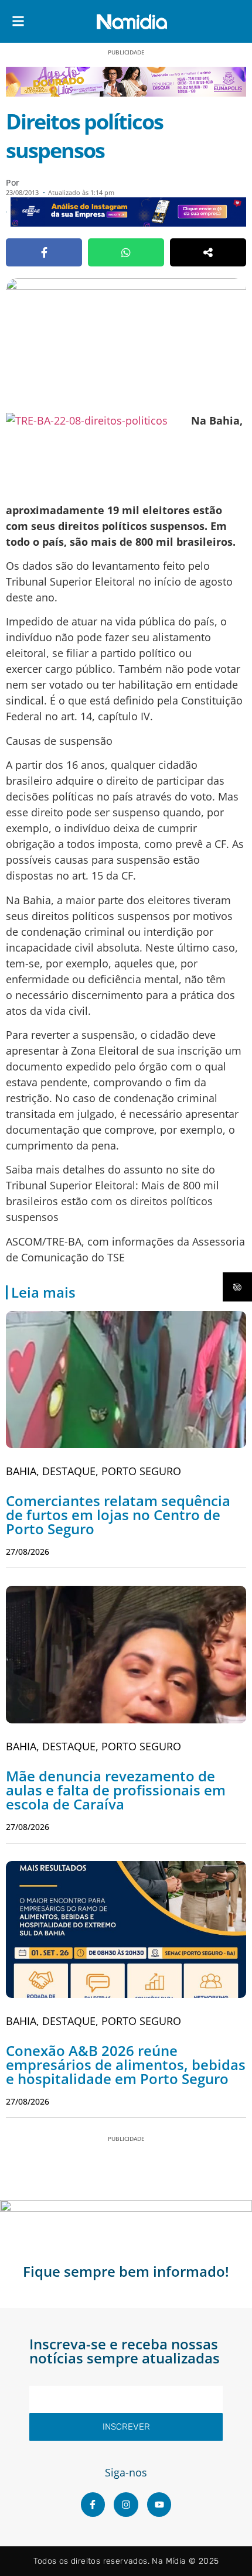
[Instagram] (126, 2505)
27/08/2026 (28, 1552)
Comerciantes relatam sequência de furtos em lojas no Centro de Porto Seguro (118, 1515)
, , (93, 1471)
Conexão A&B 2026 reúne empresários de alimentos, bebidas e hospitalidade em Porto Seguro (126, 2064)
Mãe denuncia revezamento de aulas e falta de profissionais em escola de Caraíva (116, 1790)
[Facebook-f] (93, 2505)
